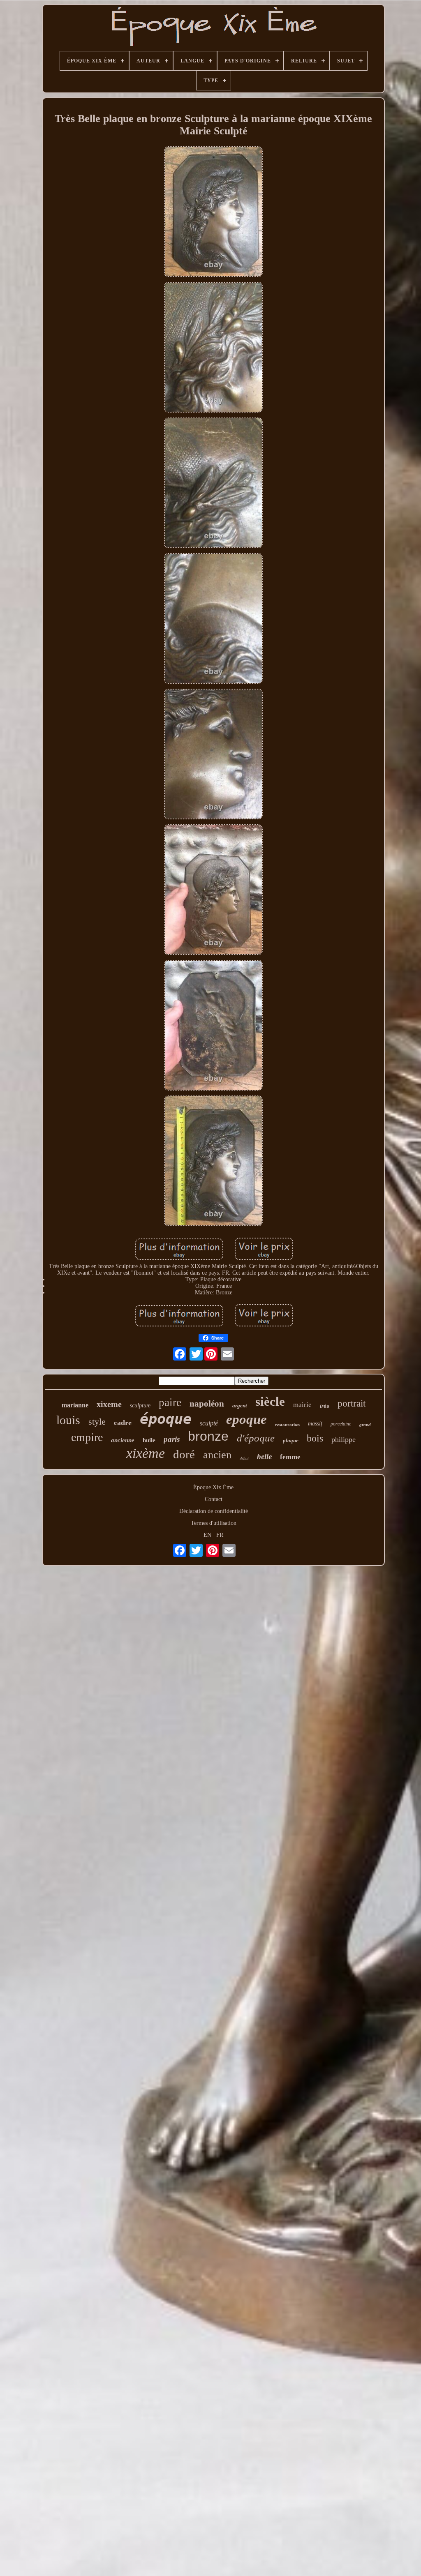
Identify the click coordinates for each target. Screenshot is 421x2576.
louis (68, 1420)
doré (184, 1454)
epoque (246, 1419)
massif (315, 1424)
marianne (75, 1405)
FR (220, 1535)
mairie (302, 1405)
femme (290, 1457)
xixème (146, 1453)
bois (315, 1438)
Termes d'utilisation (214, 1523)
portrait (352, 1403)
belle (264, 1456)
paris (172, 1439)
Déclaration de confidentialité (214, 1511)
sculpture (140, 1406)
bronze (208, 1436)
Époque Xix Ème (213, 1487)
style (97, 1422)
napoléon (207, 1404)
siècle (270, 1401)
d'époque (256, 1438)
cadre (123, 1423)
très (325, 1406)
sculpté (209, 1423)
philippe (344, 1439)
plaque (291, 1440)
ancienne (123, 1440)
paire (170, 1402)
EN (207, 1535)
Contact (214, 1499)
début (244, 1458)
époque (166, 1419)
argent (240, 1406)
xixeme (109, 1404)
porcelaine (341, 1424)
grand (365, 1425)
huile (149, 1440)
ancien (217, 1455)
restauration (287, 1425)
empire (87, 1437)
